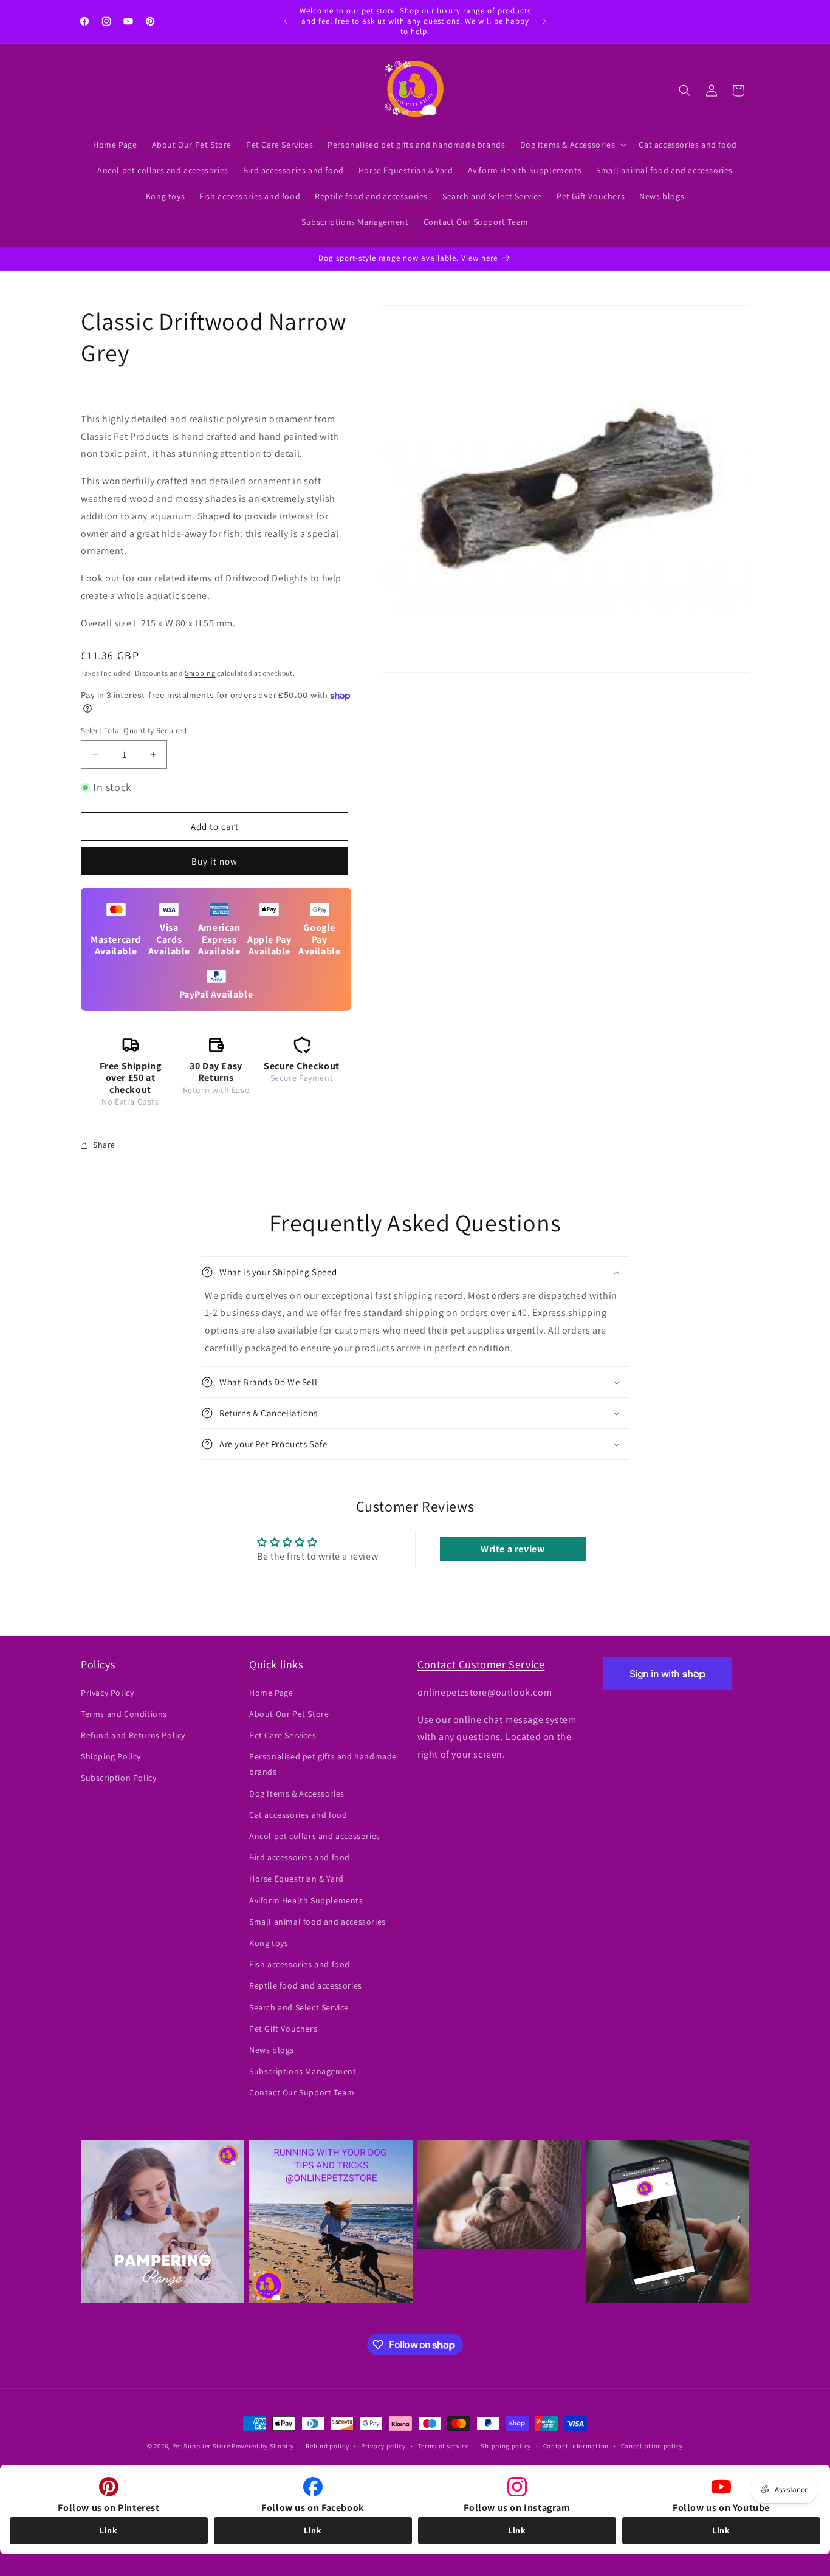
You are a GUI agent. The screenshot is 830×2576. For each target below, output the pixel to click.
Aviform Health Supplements (306, 1900)
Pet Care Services (283, 1735)
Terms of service (444, 2446)
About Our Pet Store (289, 1714)
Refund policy (327, 2446)
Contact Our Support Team (302, 2092)
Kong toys (269, 1943)
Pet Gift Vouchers (283, 2029)
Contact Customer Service (481, 1664)
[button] (572, 145)
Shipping (200, 673)
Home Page (271, 1693)
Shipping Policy (111, 1756)
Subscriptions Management (303, 2071)
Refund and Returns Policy (133, 1735)
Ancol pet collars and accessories (315, 1836)
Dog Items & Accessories (297, 1793)
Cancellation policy (652, 2446)
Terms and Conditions (124, 1714)
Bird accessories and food (300, 1857)
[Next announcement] (544, 21)
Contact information (576, 2446)
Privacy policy (383, 2446)
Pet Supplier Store (201, 2446)
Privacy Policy (107, 1693)
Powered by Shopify (263, 2446)
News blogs (272, 2050)
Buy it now (214, 861)
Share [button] (104, 1145)
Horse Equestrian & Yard (297, 1879)
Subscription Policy (118, 1778)
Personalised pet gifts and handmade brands (323, 1764)
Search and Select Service (299, 2007)
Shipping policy (506, 2446)
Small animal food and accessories (317, 1922)
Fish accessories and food (300, 1964)
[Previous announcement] (286, 21)
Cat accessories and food (298, 1815)
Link (108, 2530)
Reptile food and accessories (306, 1985)
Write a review (513, 1549)
